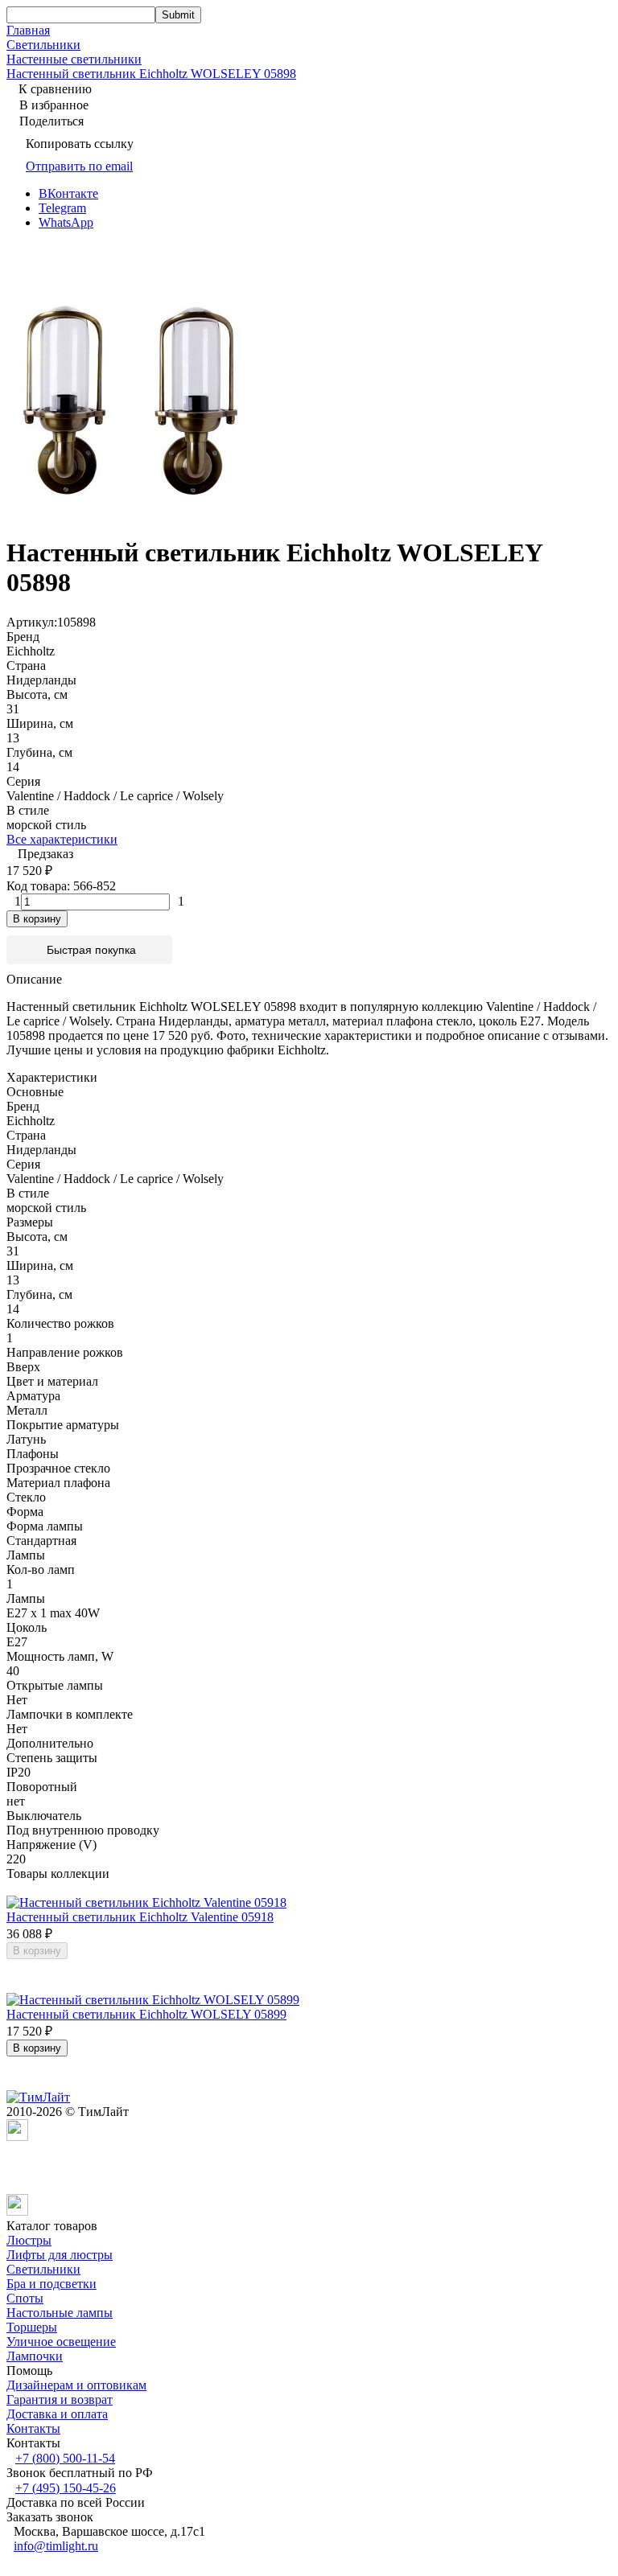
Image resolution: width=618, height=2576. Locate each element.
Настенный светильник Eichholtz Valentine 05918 (140, 1917)
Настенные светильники (74, 59)
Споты (25, 2298)
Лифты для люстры (60, 2255)
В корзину (37, 919)
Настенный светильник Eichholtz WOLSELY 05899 (146, 2014)
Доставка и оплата (57, 2414)
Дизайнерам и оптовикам (76, 2385)
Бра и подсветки (51, 2284)
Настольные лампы (60, 2313)
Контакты (33, 2428)
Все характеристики (62, 839)
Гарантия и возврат (60, 2399)
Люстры (29, 2240)
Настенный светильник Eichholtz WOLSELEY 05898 (151, 74)
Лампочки (35, 2356)
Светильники (43, 45)
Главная (28, 30)
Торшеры (32, 2327)
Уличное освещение (61, 2342)
